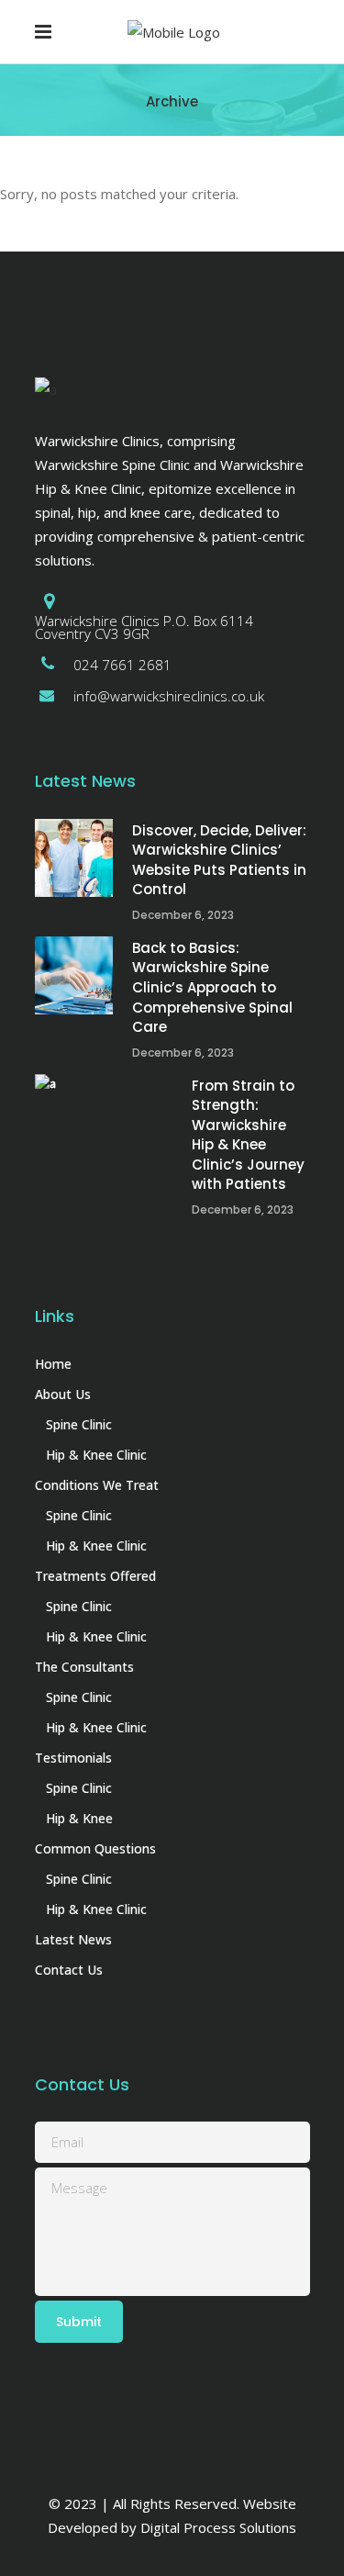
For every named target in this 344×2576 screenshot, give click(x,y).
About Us (63, 1394)
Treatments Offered (95, 1576)
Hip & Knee (79, 1818)
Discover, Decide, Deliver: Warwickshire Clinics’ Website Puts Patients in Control (219, 860)
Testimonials (73, 1758)
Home (53, 1364)
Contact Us (69, 1970)
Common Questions (95, 1848)
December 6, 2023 (183, 915)
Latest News (73, 1939)
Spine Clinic (79, 1424)
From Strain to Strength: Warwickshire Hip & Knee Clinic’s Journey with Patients (248, 1135)
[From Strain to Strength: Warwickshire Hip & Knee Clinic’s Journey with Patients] (104, 1113)
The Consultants (84, 1667)
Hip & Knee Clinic (96, 1455)
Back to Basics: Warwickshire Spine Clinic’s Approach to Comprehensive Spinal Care (212, 987)
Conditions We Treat (97, 1485)
